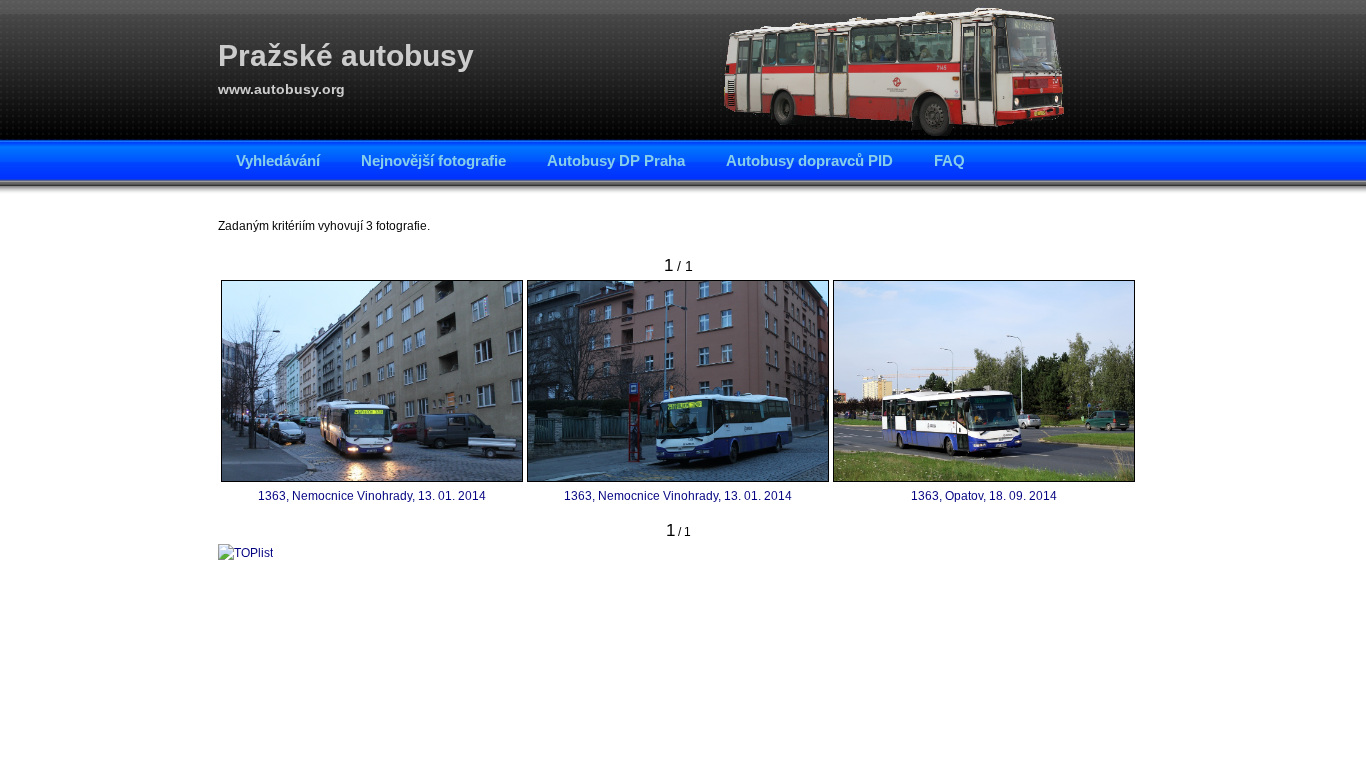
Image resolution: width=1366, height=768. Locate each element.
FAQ (949, 160)
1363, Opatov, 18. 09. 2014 (984, 496)
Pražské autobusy (346, 55)
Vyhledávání (278, 160)
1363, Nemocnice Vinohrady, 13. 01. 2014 (372, 496)
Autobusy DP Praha (616, 160)
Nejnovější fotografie (433, 160)
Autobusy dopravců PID (809, 160)
